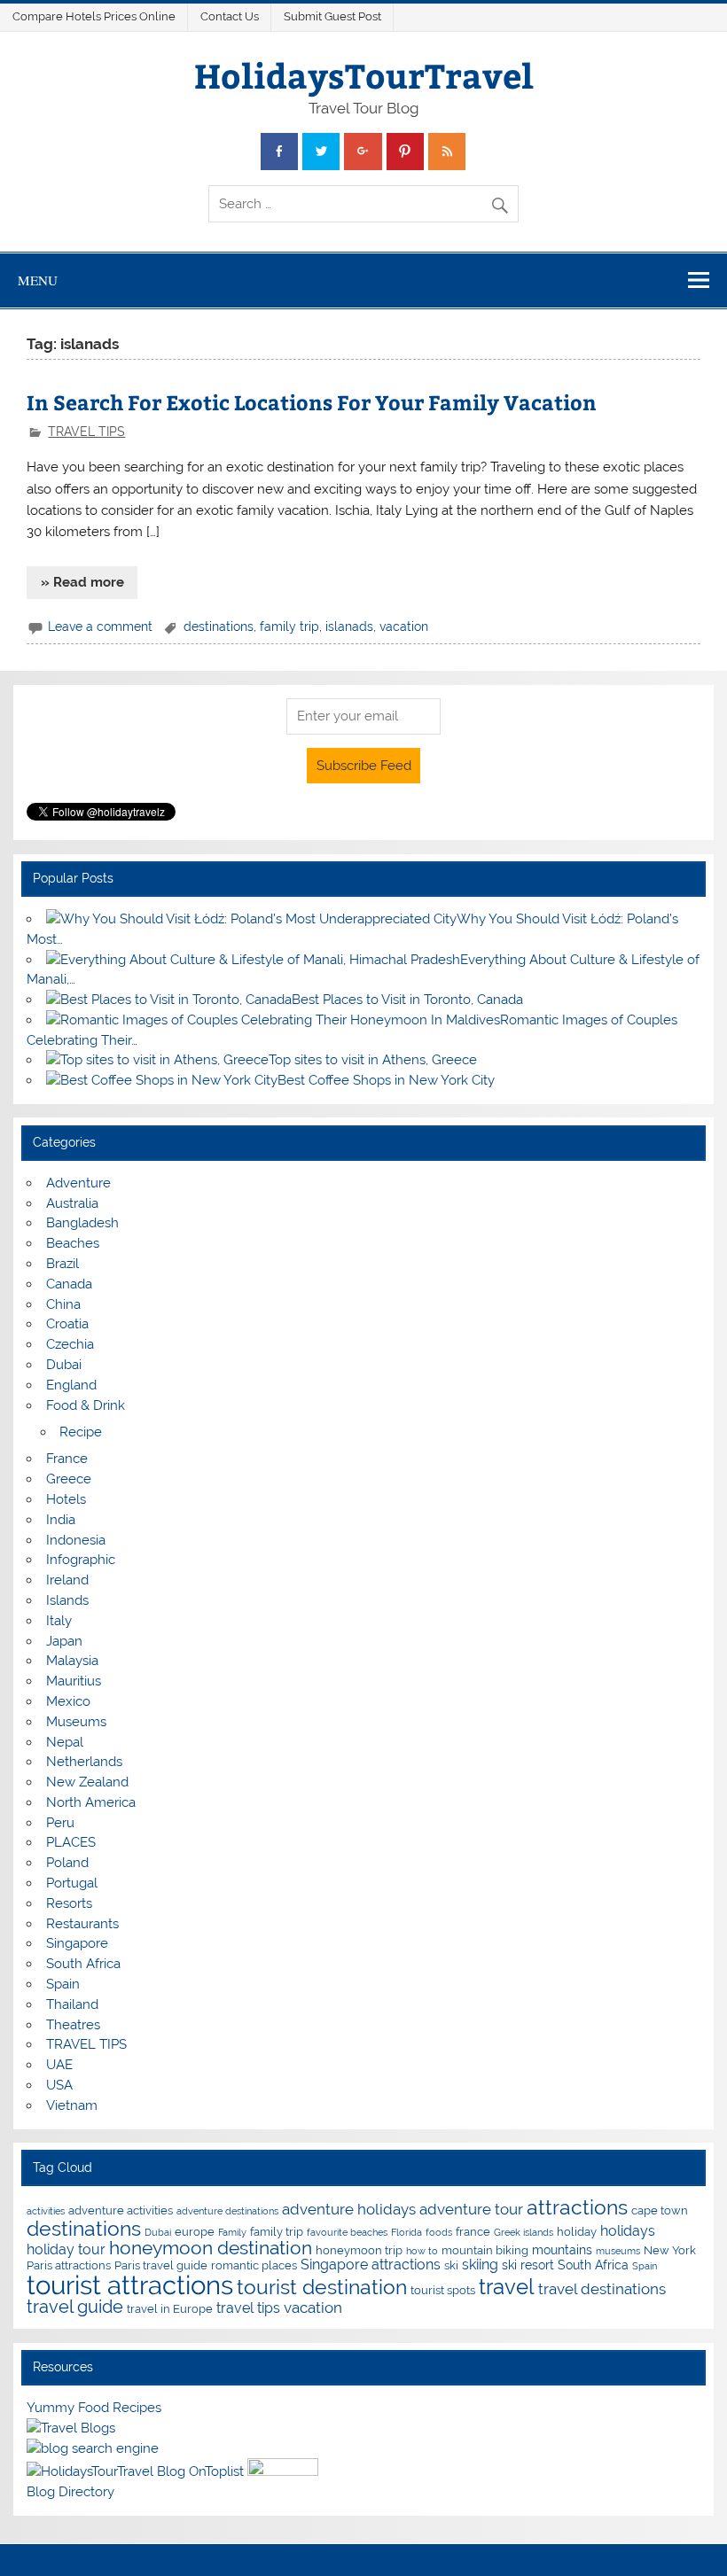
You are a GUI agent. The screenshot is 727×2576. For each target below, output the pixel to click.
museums (618, 2251)
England (71, 1385)
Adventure (78, 1183)
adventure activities (121, 2210)
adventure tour (471, 2209)
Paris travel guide (161, 2265)
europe (195, 2232)
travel (507, 2287)
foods (439, 2232)
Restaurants (82, 1924)
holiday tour (66, 2249)
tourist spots (443, 2290)
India (61, 1520)
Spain (63, 1984)
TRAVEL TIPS (86, 432)
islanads (349, 626)
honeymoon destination (211, 2248)
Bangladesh (82, 1223)
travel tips (248, 2308)
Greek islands (524, 2232)
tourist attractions (130, 2285)
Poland (67, 1863)
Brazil (63, 1264)
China (63, 1304)
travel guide (75, 2307)
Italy (59, 1621)
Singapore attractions (371, 2265)
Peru (60, 1823)
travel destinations (602, 2289)
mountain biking (485, 2250)
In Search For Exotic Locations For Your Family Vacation (312, 402)
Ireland (67, 1580)
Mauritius (74, 1681)
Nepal (65, 1742)
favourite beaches (347, 2232)
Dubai (64, 1365)
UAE (59, 2065)
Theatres (73, 2025)
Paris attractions (69, 2265)
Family (232, 2232)
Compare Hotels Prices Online (94, 16)
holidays (628, 2231)
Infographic (81, 1560)
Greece (69, 1479)
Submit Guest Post (332, 16)
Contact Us (230, 16)
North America (91, 1802)
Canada (69, 1284)
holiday (577, 2232)
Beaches (73, 1243)
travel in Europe (170, 2309)
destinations (219, 626)
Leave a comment (100, 626)
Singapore (77, 1943)
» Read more (82, 582)
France (67, 1459)
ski (451, 2265)
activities (46, 2211)
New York (670, 2250)
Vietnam (72, 2105)
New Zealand (87, 1782)
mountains (562, 2249)
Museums (76, 1722)
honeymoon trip (359, 2250)
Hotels (66, 1499)
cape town (660, 2210)
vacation (404, 626)
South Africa (83, 1964)
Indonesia (76, 1540)
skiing (480, 2265)
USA (59, 2085)
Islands (67, 1600)
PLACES (71, 1842)
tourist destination (322, 2287)
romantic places (254, 2265)
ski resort (528, 2265)
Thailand (72, 2004)
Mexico (68, 1701)
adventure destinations (227, 2211)
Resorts (69, 1903)
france (473, 2232)
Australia (72, 1203)
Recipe (81, 1432)
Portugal (72, 1883)
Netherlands (84, 1762)
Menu (38, 280)
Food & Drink (86, 1405)
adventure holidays (349, 2209)
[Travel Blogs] (71, 2428)
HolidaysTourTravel (364, 75)
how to (422, 2251)
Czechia (70, 1344)
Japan (64, 1641)
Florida (406, 2232)
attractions (577, 2207)
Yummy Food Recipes (94, 2408)
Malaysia (72, 1661)
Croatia (67, 1324)
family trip (289, 626)
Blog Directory (70, 2492)
